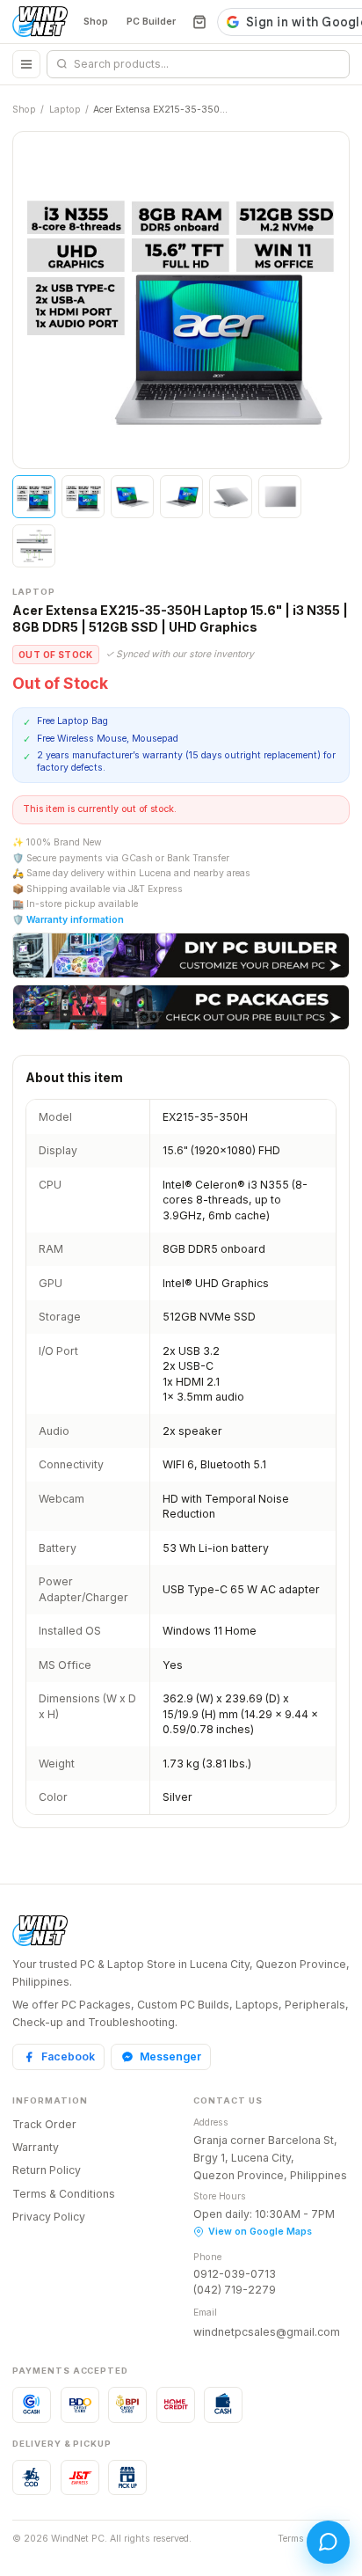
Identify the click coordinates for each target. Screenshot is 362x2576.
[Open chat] (328, 2542)
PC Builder (151, 22)
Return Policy (47, 2170)
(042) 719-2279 (235, 2290)
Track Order (44, 2124)
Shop (96, 22)
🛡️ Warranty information (68, 920)
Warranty (36, 2147)
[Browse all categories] (26, 64)
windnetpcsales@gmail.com (267, 2332)
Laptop (65, 110)
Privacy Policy (49, 2217)
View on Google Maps (260, 2232)
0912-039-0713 (235, 2274)
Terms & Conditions (64, 2194)
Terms (291, 2539)
